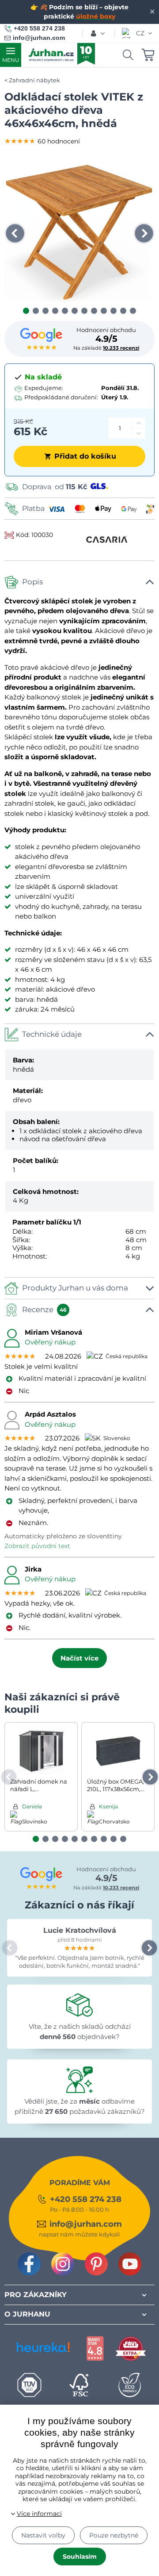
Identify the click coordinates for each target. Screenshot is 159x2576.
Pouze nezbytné (114, 2535)
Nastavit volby (43, 2535)
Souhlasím (80, 2557)
